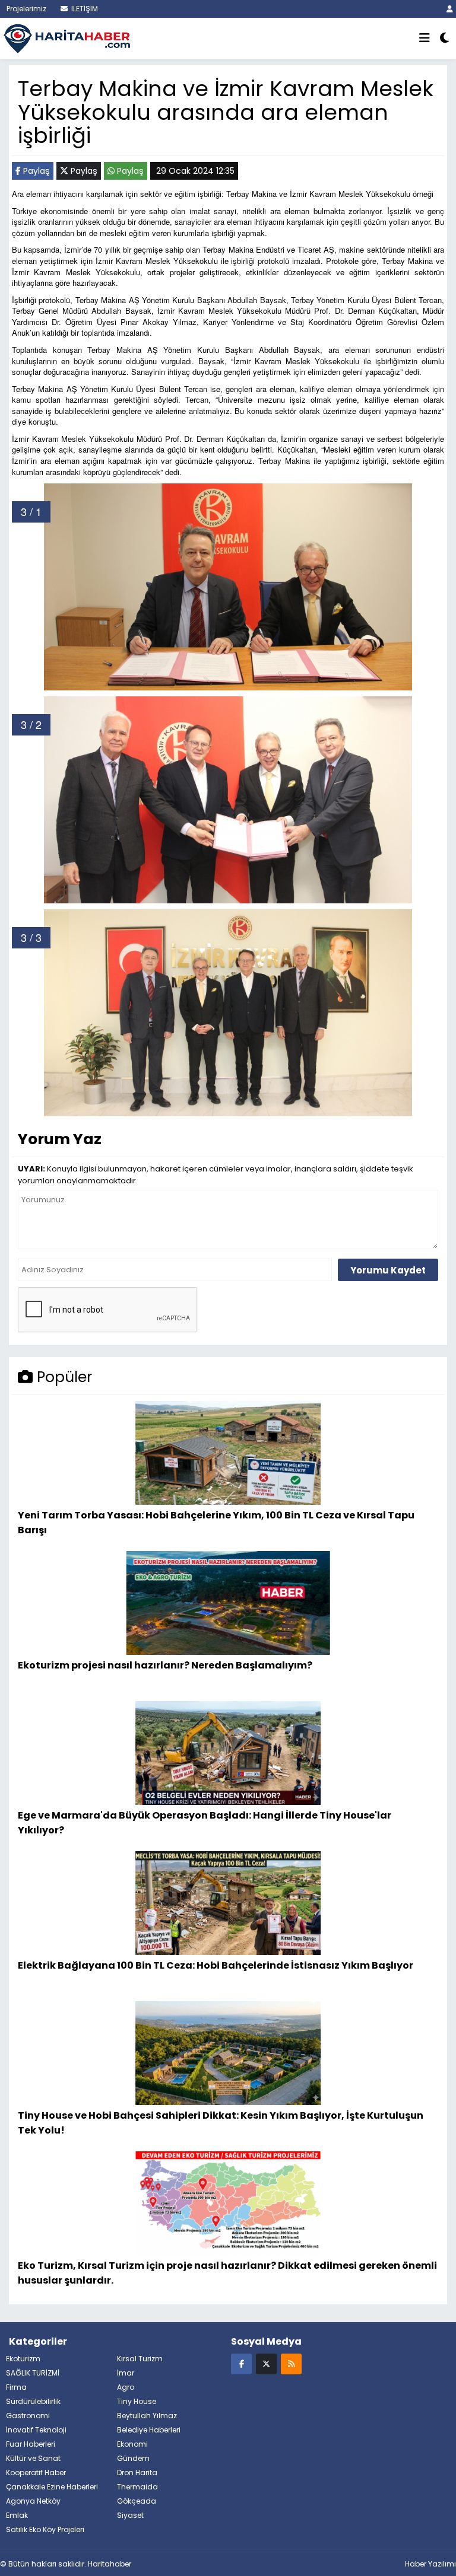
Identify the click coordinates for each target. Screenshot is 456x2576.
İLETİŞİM (84, 9)
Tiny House (137, 2401)
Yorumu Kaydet (388, 1270)
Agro (126, 2387)
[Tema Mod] (444, 39)
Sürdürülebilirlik (33, 2401)
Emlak (17, 2515)
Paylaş (35, 171)
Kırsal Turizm (140, 2359)
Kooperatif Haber (36, 2472)
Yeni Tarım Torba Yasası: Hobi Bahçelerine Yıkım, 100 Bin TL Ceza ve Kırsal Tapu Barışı (216, 1522)
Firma (16, 2387)
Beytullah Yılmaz (147, 2416)
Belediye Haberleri (149, 2430)
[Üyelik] (450, 9)
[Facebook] (241, 2363)
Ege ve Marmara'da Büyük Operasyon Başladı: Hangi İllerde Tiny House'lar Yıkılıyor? (205, 1822)
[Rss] (291, 2363)
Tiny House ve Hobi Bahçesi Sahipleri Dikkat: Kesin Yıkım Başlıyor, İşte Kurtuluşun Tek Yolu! (221, 2123)
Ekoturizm (23, 2359)
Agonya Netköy (33, 2501)
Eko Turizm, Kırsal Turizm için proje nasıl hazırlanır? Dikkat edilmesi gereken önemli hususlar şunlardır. (227, 2273)
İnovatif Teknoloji (36, 2430)
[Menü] (425, 39)
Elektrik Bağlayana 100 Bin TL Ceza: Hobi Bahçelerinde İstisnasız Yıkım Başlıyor (216, 1965)
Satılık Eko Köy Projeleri (45, 2529)
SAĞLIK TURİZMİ (33, 2373)
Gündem (133, 2458)
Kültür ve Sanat (33, 2458)
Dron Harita (137, 2472)
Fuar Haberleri (31, 2444)
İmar (126, 2373)
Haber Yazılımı (430, 2564)
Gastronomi (28, 2416)
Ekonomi (132, 2444)
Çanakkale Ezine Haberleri (52, 2487)
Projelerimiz (26, 9)
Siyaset (130, 2515)
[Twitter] (266, 2363)
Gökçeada (137, 2501)
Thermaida (137, 2487)
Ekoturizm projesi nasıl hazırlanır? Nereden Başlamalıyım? (165, 1665)
